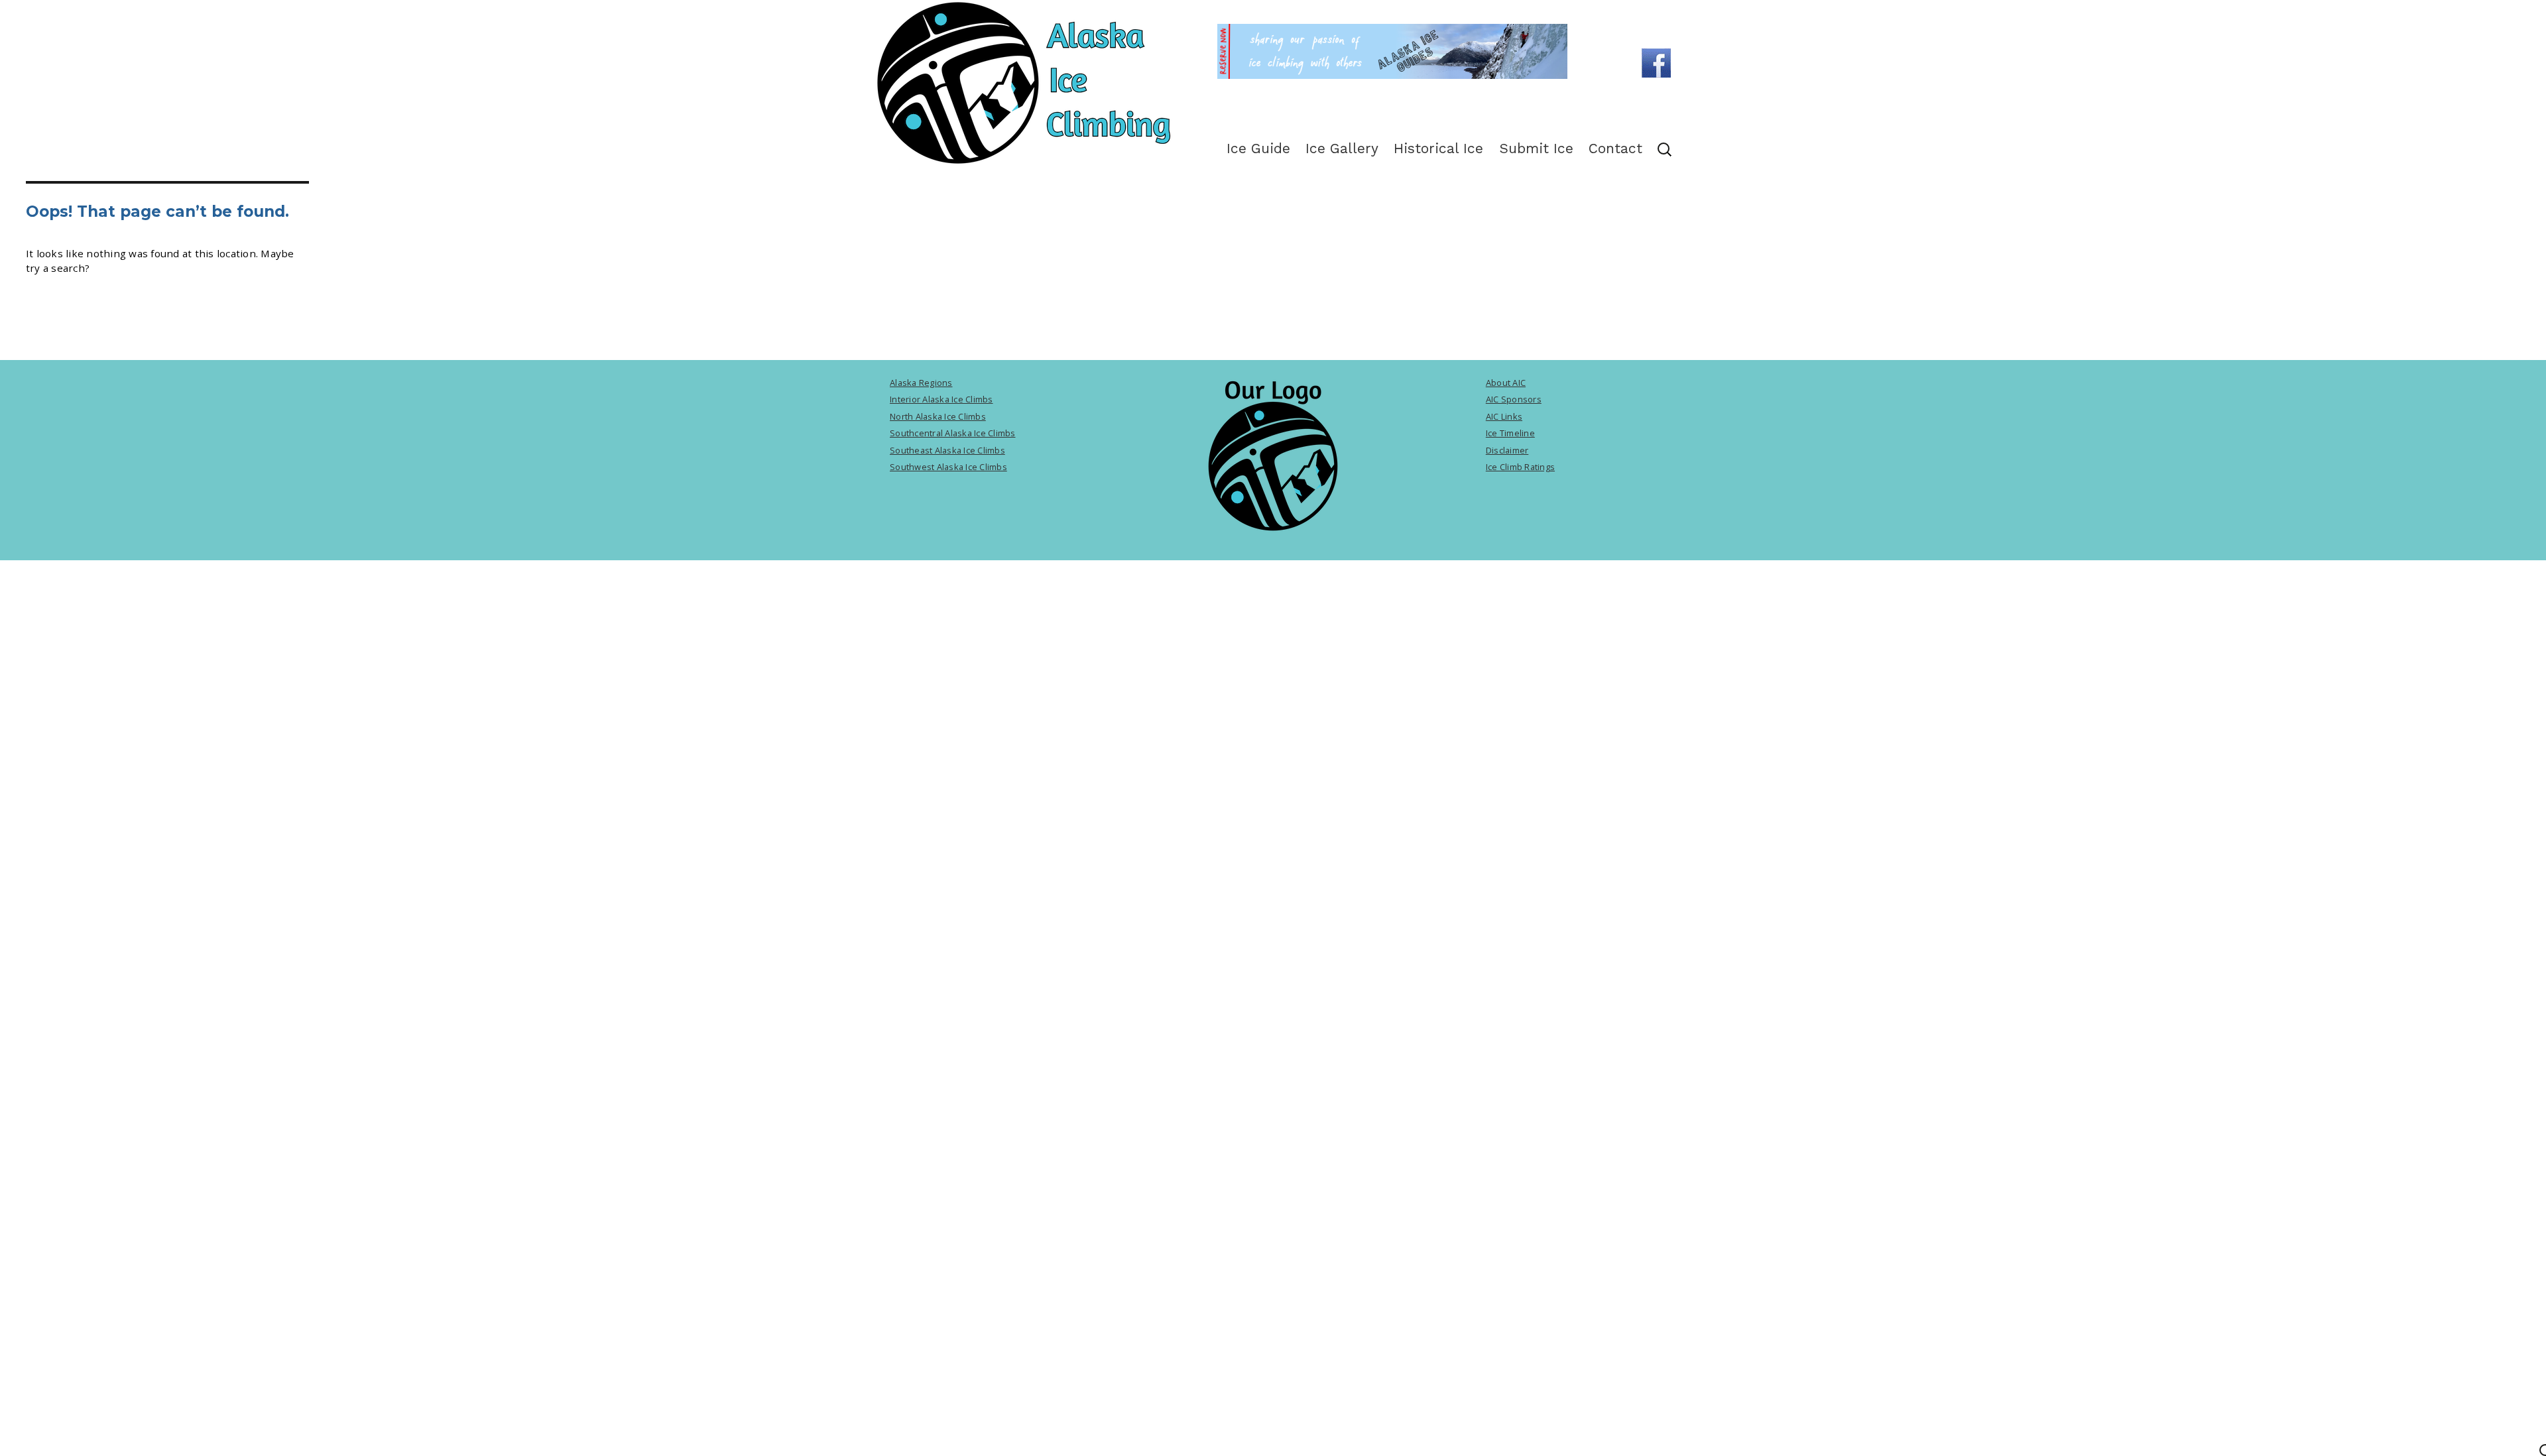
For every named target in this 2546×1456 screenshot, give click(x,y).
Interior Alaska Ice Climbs (941, 399)
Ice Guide (1258, 148)
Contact (1615, 148)
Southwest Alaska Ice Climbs (948, 467)
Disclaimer (1507, 450)
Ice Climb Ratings (1520, 467)
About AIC (1506, 383)
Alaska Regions (921, 383)
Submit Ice (1536, 148)
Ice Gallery (1342, 148)
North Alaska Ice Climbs (938, 416)
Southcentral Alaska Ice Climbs (953, 433)
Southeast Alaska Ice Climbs (947, 450)
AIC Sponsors (1514, 399)
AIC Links (1504, 416)
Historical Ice (1438, 148)
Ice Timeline (1510, 433)
